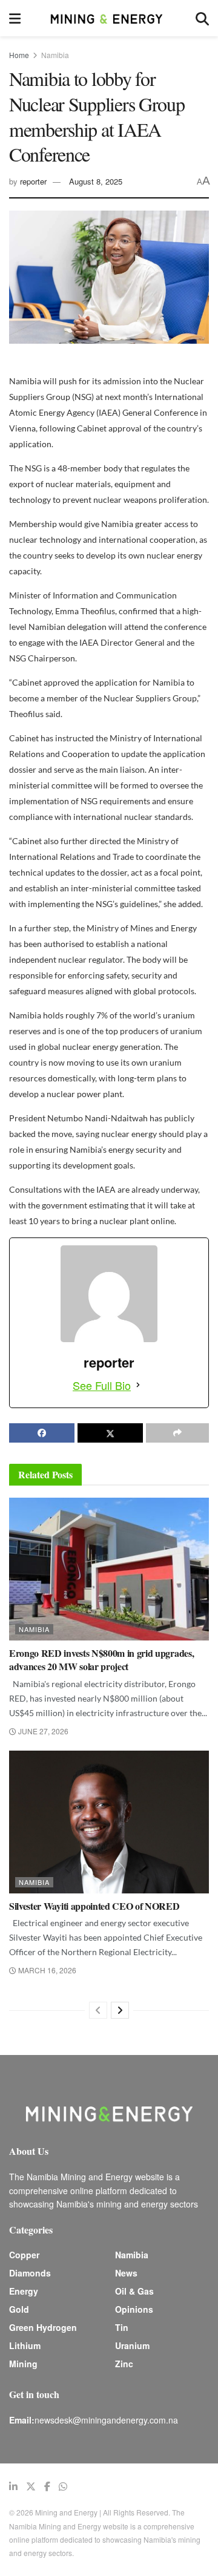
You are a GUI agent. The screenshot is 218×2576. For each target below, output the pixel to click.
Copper (24, 2255)
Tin (122, 2327)
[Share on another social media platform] (177, 1433)
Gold (19, 2309)
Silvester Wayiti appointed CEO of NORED (94, 1906)
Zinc (124, 2364)
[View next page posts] (120, 2010)
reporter (33, 181)
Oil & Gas (134, 2291)
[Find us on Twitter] (31, 2486)
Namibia (55, 55)
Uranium (132, 2345)
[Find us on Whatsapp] (63, 2486)
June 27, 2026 (42, 1731)
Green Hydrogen (43, 2327)
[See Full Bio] (138, 1385)
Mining (23, 2364)
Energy (24, 2291)
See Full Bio (102, 1385)
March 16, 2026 (46, 1970)
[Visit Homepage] (108, 18)
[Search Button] (202, 18)
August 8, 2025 (96, 181)
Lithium (25, 2345)
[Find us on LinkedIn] (13, 2486)
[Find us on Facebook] (47, 2486)
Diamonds (30, 2273)
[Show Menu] (15, 18)
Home (19, 55)
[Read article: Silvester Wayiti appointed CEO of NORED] (109, 1822)
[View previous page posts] (98, 2010)
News (126, 2273)
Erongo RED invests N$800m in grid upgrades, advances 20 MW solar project (101, 1660)
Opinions (134, 2309)
